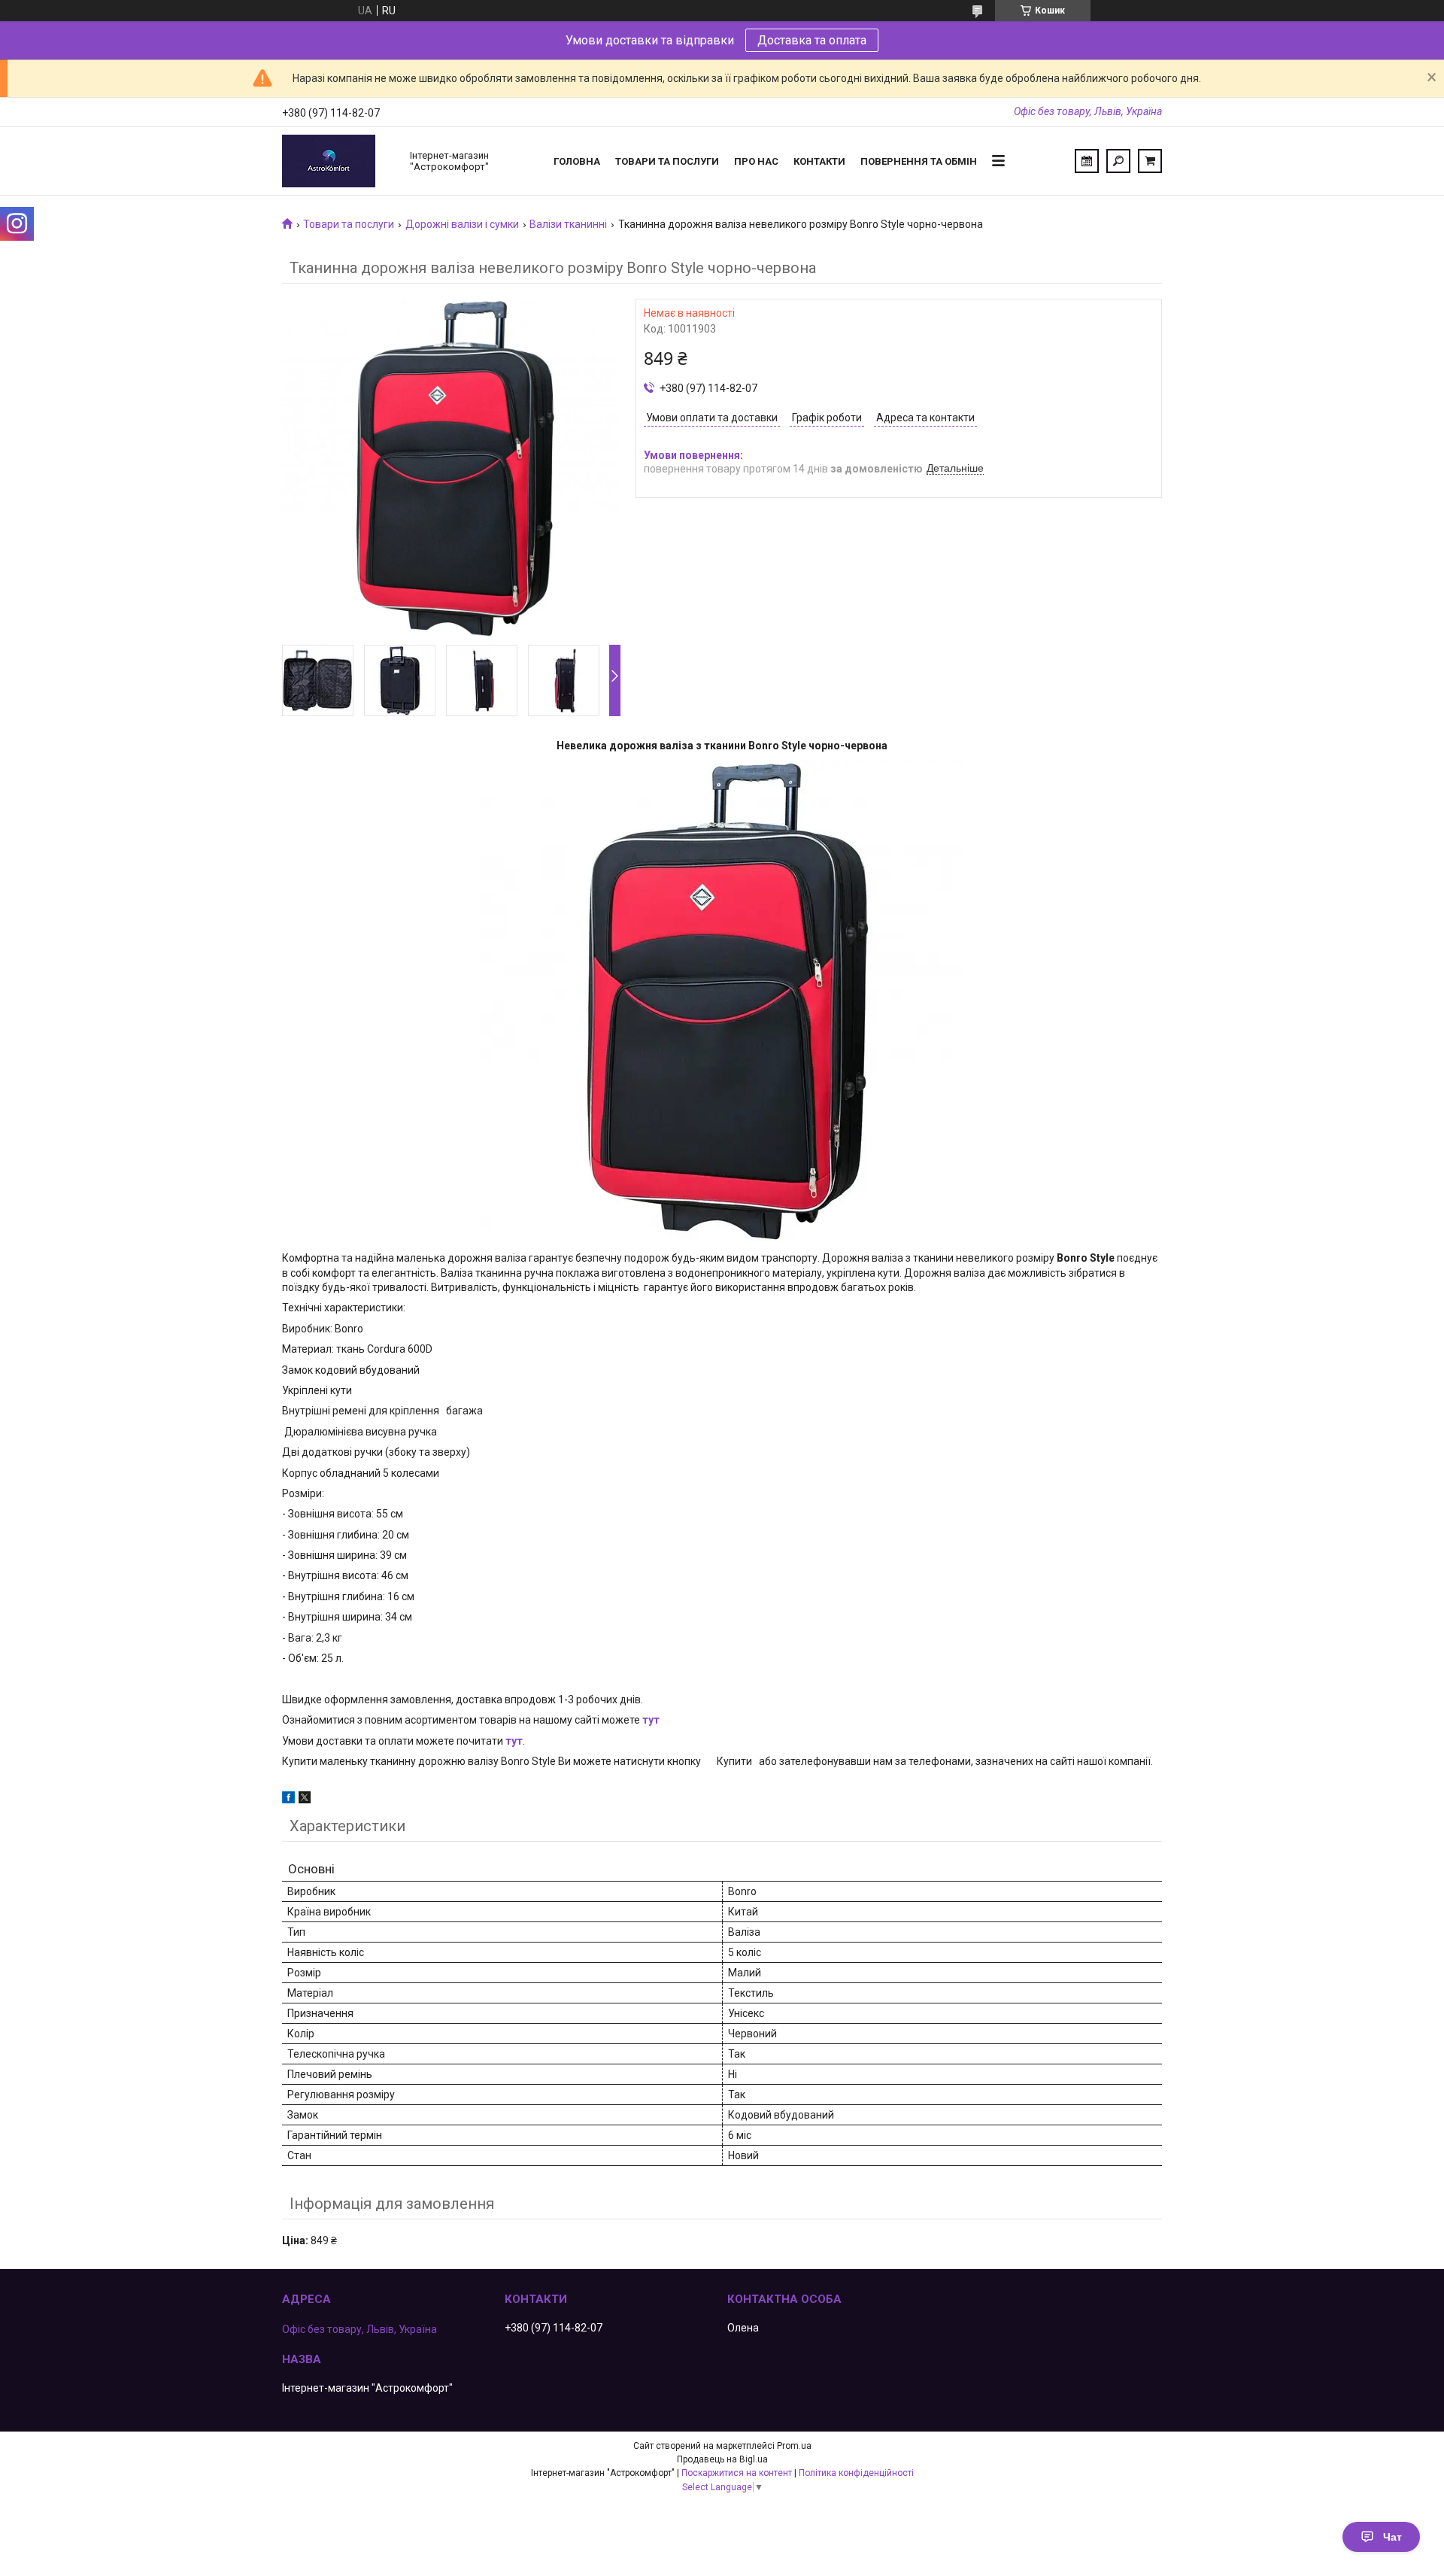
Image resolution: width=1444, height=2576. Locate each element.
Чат (1392, 2537)
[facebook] (288, 1800)
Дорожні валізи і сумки (462, 224)
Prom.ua (794, 2446)
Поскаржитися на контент (737, 2473)
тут (651, 1720)
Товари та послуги (667, 161)
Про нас (756, 161)
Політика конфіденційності (856, 2473)
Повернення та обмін (919, 161)
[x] (305, 1800)
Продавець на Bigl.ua (722, 2459)
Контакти (819, 161)
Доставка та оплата (812, 40)
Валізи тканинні (568, 224)
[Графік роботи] (1087, 161)
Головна (577, 161)
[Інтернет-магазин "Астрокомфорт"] (338, 161)
